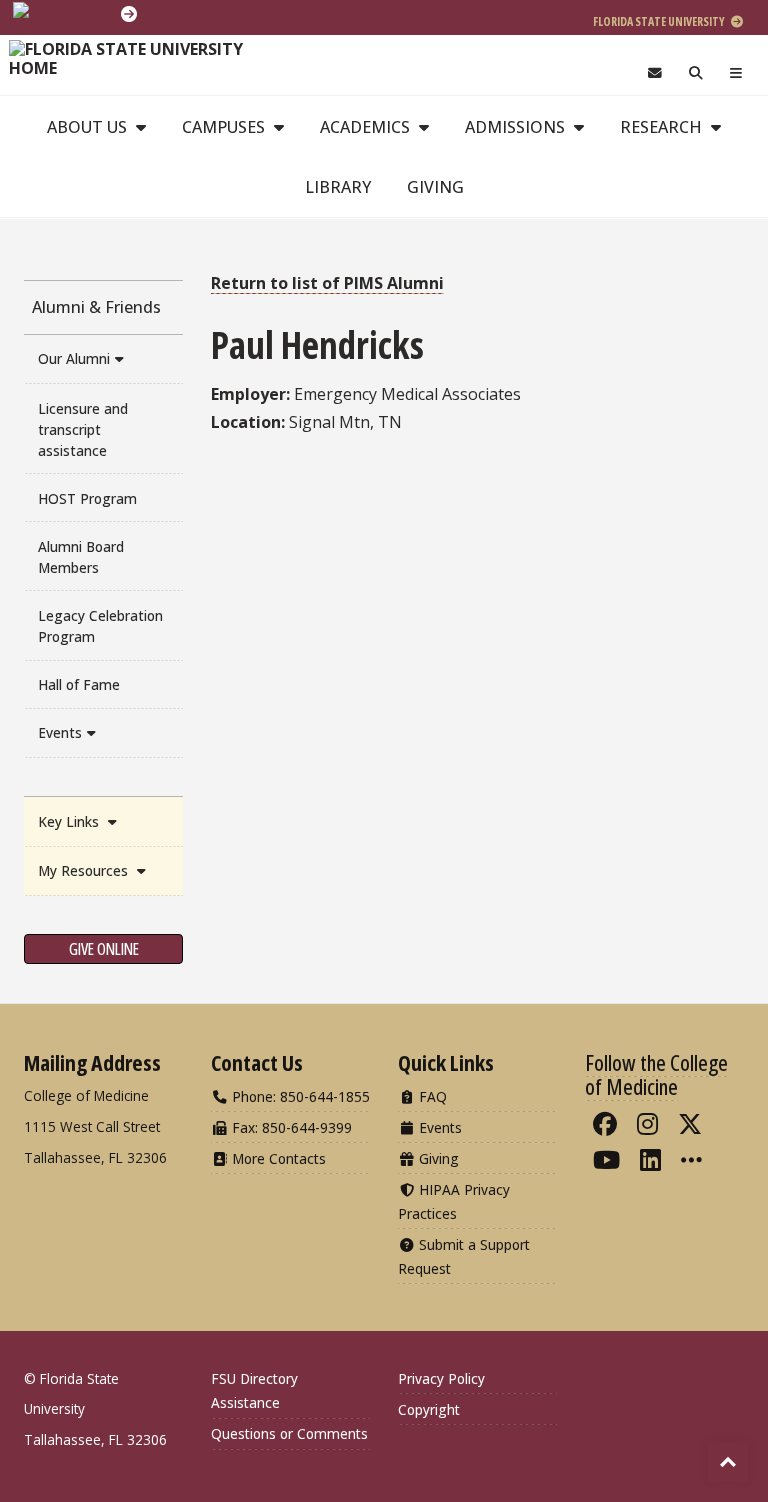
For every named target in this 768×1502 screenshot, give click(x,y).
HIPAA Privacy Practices (454, 1201)
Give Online (104, 949)
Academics (367, 127)
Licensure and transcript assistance (83, 429)
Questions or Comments (289, 1433)
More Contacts (277, 1158)
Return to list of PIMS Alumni (327, 283)
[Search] (696, 73)
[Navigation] (736, 73)
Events (60, 732)
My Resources (85, 870)
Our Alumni (74, 358)
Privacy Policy (441, 1378)
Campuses (225, 127)
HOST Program (87, 498)
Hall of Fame (79, 684)
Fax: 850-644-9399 (290, 1127)
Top (728, 1462)
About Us (89, 127)
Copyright (429, 1409)
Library (338, 187)
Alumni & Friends (96, 307)
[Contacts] (654, 73)
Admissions (517, 127)
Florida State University (660, 21)
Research (663, 127)
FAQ (431, 1096)
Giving (435, 187)
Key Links (70, 821)
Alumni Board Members (81, 557)
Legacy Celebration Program (100, 626)
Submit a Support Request (464, 1256)
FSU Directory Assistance (254, 1390)
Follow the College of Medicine (656, 1074)
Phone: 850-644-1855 (299, 1096)
